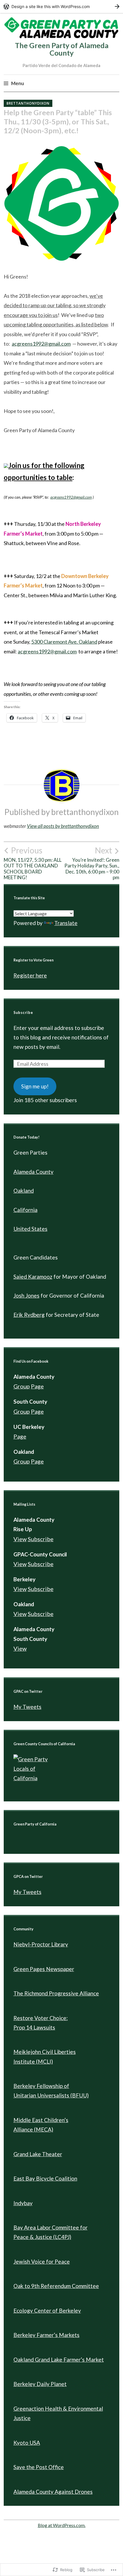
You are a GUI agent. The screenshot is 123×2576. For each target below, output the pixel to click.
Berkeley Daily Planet (40, 2384)
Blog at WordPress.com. (62, 2525)
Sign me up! (35, 1086)
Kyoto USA (27, 2443)
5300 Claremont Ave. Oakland (64, 642)
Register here (30, 975)
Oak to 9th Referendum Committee (56, 2286)
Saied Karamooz (33, 1277)
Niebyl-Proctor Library (41, 1944)
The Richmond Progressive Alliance (56, 1993)
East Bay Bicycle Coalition (45, 2178)
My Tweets (27, 1707)
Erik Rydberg (29, 1315)
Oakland (24, 1191)
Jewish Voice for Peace (42, 2261)
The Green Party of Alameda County (62, 49)
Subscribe (23, 1013)
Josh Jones (26, 1295)
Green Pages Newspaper (44, 1969)
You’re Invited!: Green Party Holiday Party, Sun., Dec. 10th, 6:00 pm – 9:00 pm (92, 863)
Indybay (23, 2203)
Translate (66, 923)
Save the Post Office (39, 2467)
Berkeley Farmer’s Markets (46, 2335)
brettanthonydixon (28, 103)
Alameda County (33, 1172)
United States (30, 1229)
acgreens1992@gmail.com (41, 344)
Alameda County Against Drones (53, 2492)
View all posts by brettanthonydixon (63, 826)
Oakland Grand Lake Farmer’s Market (59, 2359)
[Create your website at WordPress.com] (61, 6)
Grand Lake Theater (38, 2154)
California (25, 1210)
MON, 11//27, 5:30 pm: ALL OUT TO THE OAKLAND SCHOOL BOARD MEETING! (33, 863)
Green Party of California (35, 1824)
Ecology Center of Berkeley (47, 2310)
